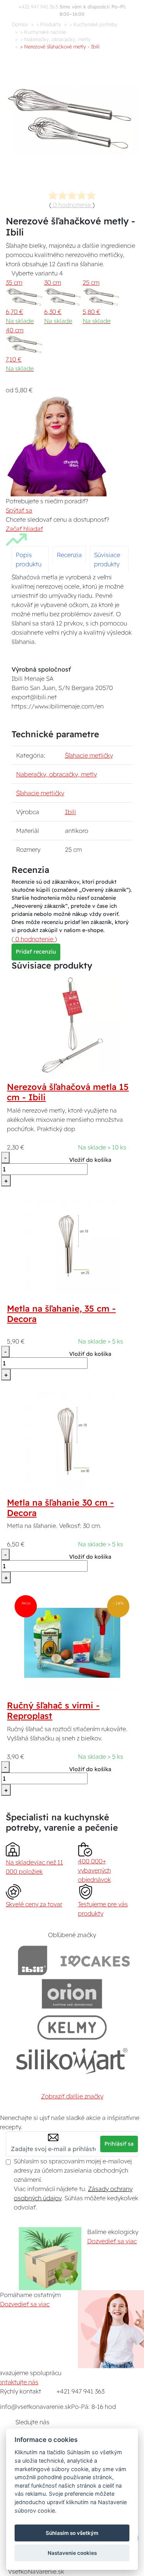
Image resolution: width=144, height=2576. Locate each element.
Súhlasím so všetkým (72, 2533)
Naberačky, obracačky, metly (56, 774)
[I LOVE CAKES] (95, 1960)
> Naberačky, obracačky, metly (55, 39)
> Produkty (49, 24)
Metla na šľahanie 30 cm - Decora (60, 1508)
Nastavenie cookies (72, 2553)
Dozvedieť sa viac (112, 2241)
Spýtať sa (19, 510)
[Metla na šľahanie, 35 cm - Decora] (72, 1246)
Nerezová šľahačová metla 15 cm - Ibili (68, 1092)
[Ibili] (33, 1960)
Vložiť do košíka (90, 1160)
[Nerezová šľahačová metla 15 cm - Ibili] (72, 1024)
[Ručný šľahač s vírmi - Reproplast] (72, 1642)
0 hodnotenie (72, 205)
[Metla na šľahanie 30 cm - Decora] (72, 1440)
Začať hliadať (24, 529)
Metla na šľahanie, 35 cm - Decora (61, 1314)
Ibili (70, 812)
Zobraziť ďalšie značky (72, 2096)
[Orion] (72, 1994)
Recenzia (69, 555)
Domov (20, 24)
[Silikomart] (72, 2061)
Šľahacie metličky (89, 755)
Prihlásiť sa (119, 2144)
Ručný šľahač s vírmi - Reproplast (53, 1711)
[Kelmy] (72, 2027)
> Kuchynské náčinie (43, 32)
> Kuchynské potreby (94, 24)
